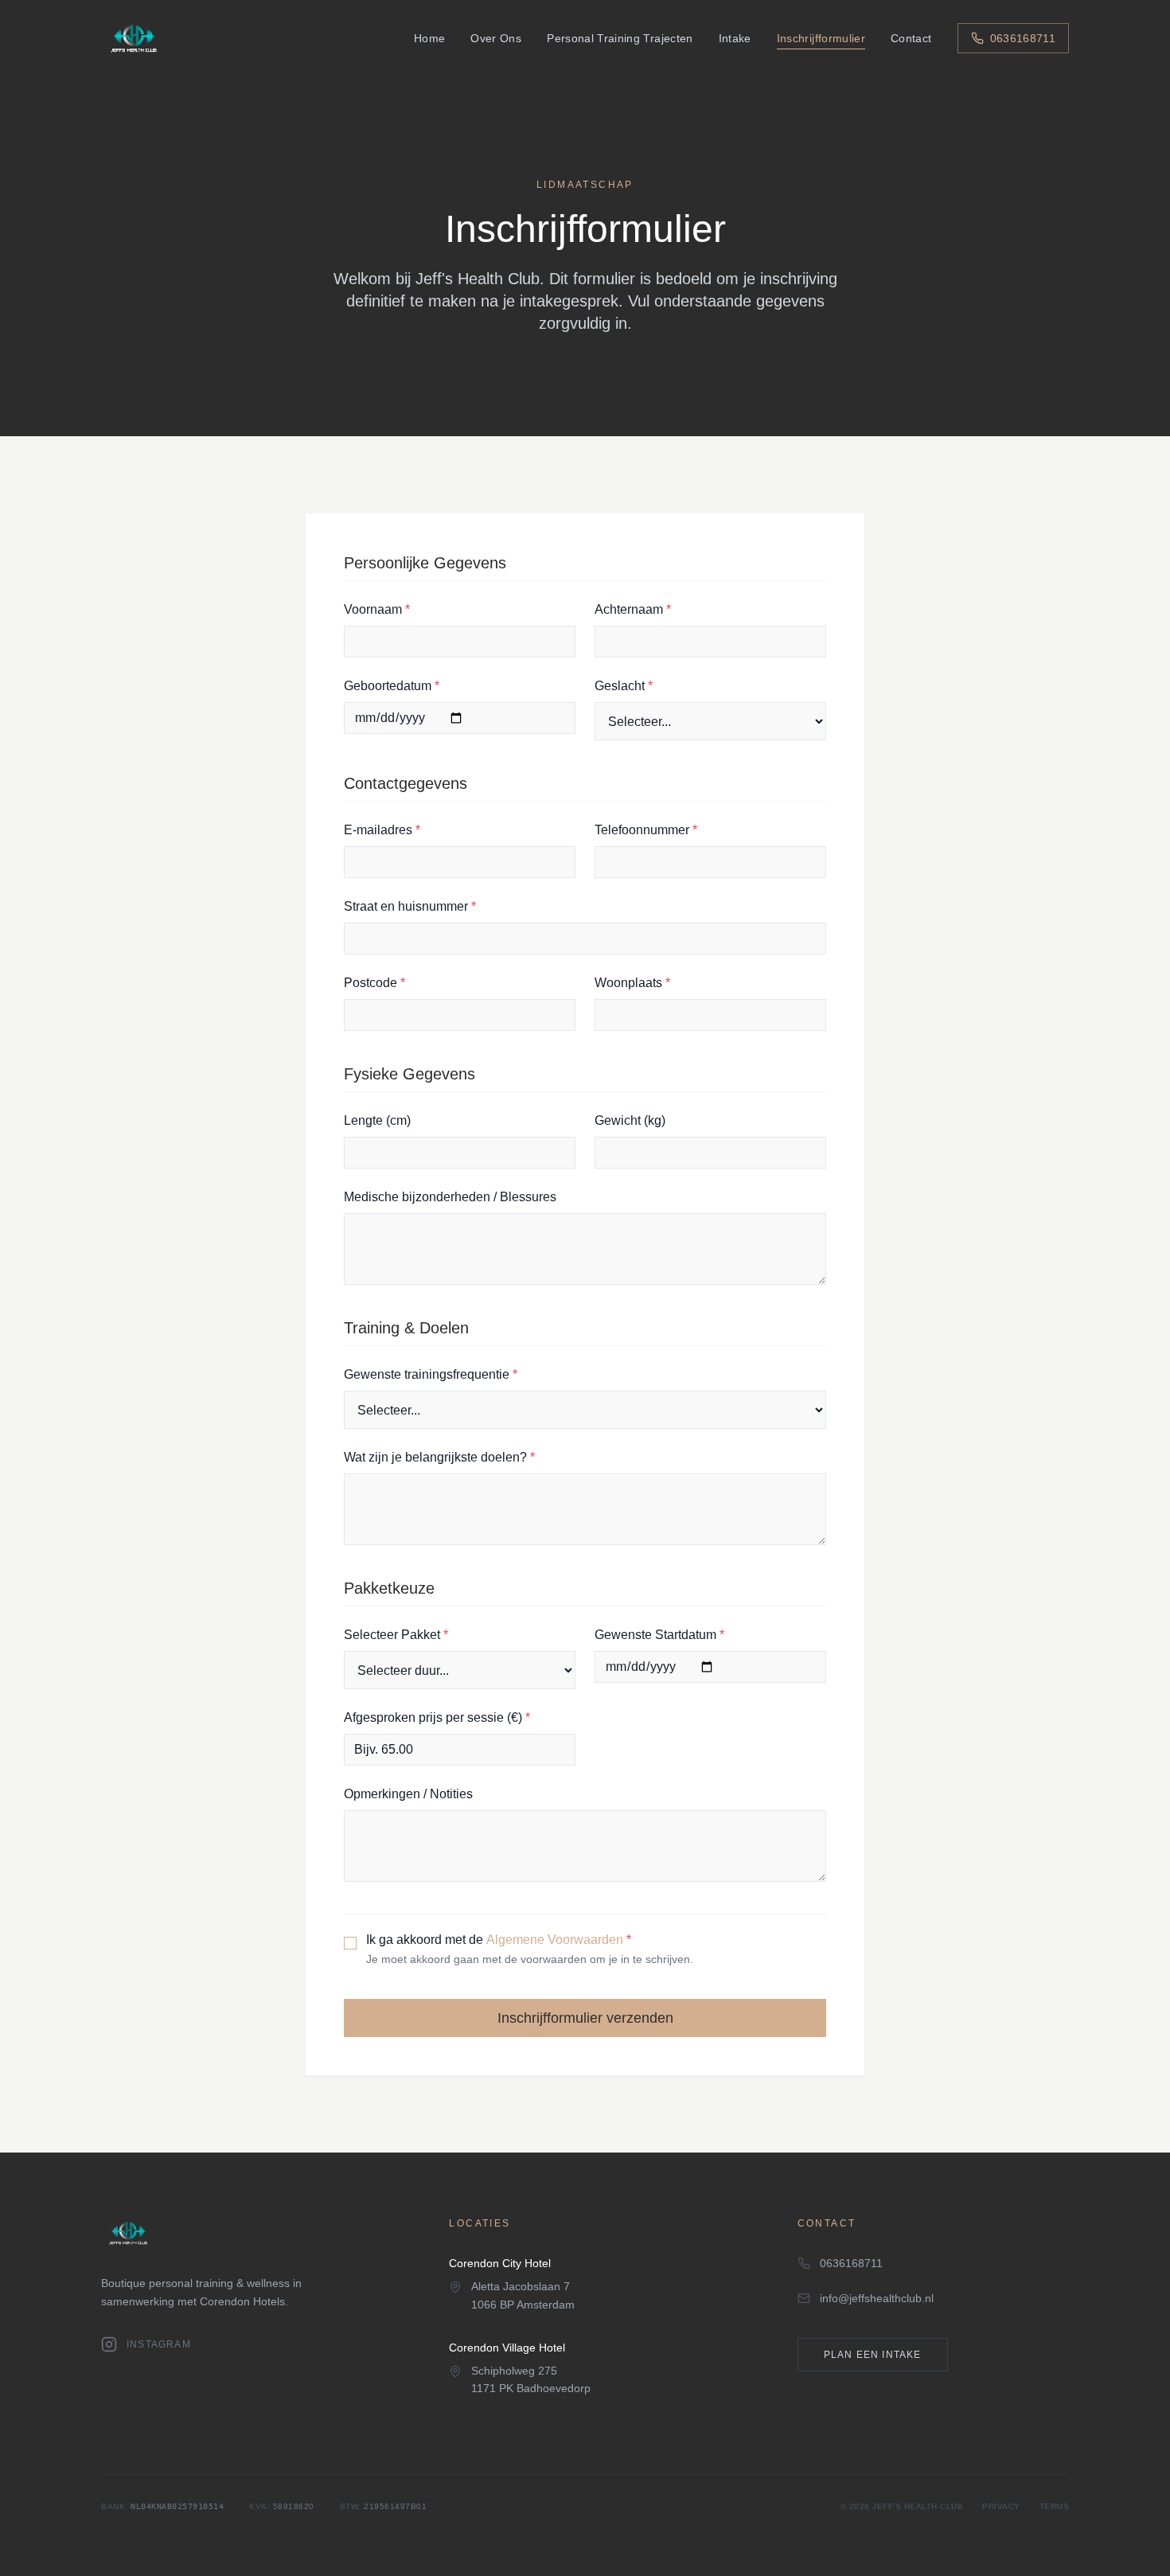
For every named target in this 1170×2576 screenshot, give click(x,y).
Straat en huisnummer (410, 906)
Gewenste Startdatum (659, 1635)
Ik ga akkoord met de (499, 1940)
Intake (735, 38)
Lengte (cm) (377, 1120)
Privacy (1001, 2506)
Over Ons (496, 38)
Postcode (374, 983)
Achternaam (633, 609)
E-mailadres (382, 830)
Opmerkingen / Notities (408, 1794)
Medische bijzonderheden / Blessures (450, 1197)
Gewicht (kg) (630, 1120)
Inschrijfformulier (821, 38)
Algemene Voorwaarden (555, 1940)
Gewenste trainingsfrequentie (431, 1374)
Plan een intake (873, 2355)
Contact (911, 38)
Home (429, 38)
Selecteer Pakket (396, 1635)
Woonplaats (632, 983)
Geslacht (624, 686)
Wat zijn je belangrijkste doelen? (439, 1457)
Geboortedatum (392, 686)
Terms (1055, 2506)
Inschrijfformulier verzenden (585, 2018)
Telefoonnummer (646, 830)
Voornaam (377, 609)
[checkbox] (350, 1943)
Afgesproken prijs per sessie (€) (437, 1717)
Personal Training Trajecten (620, 38)
